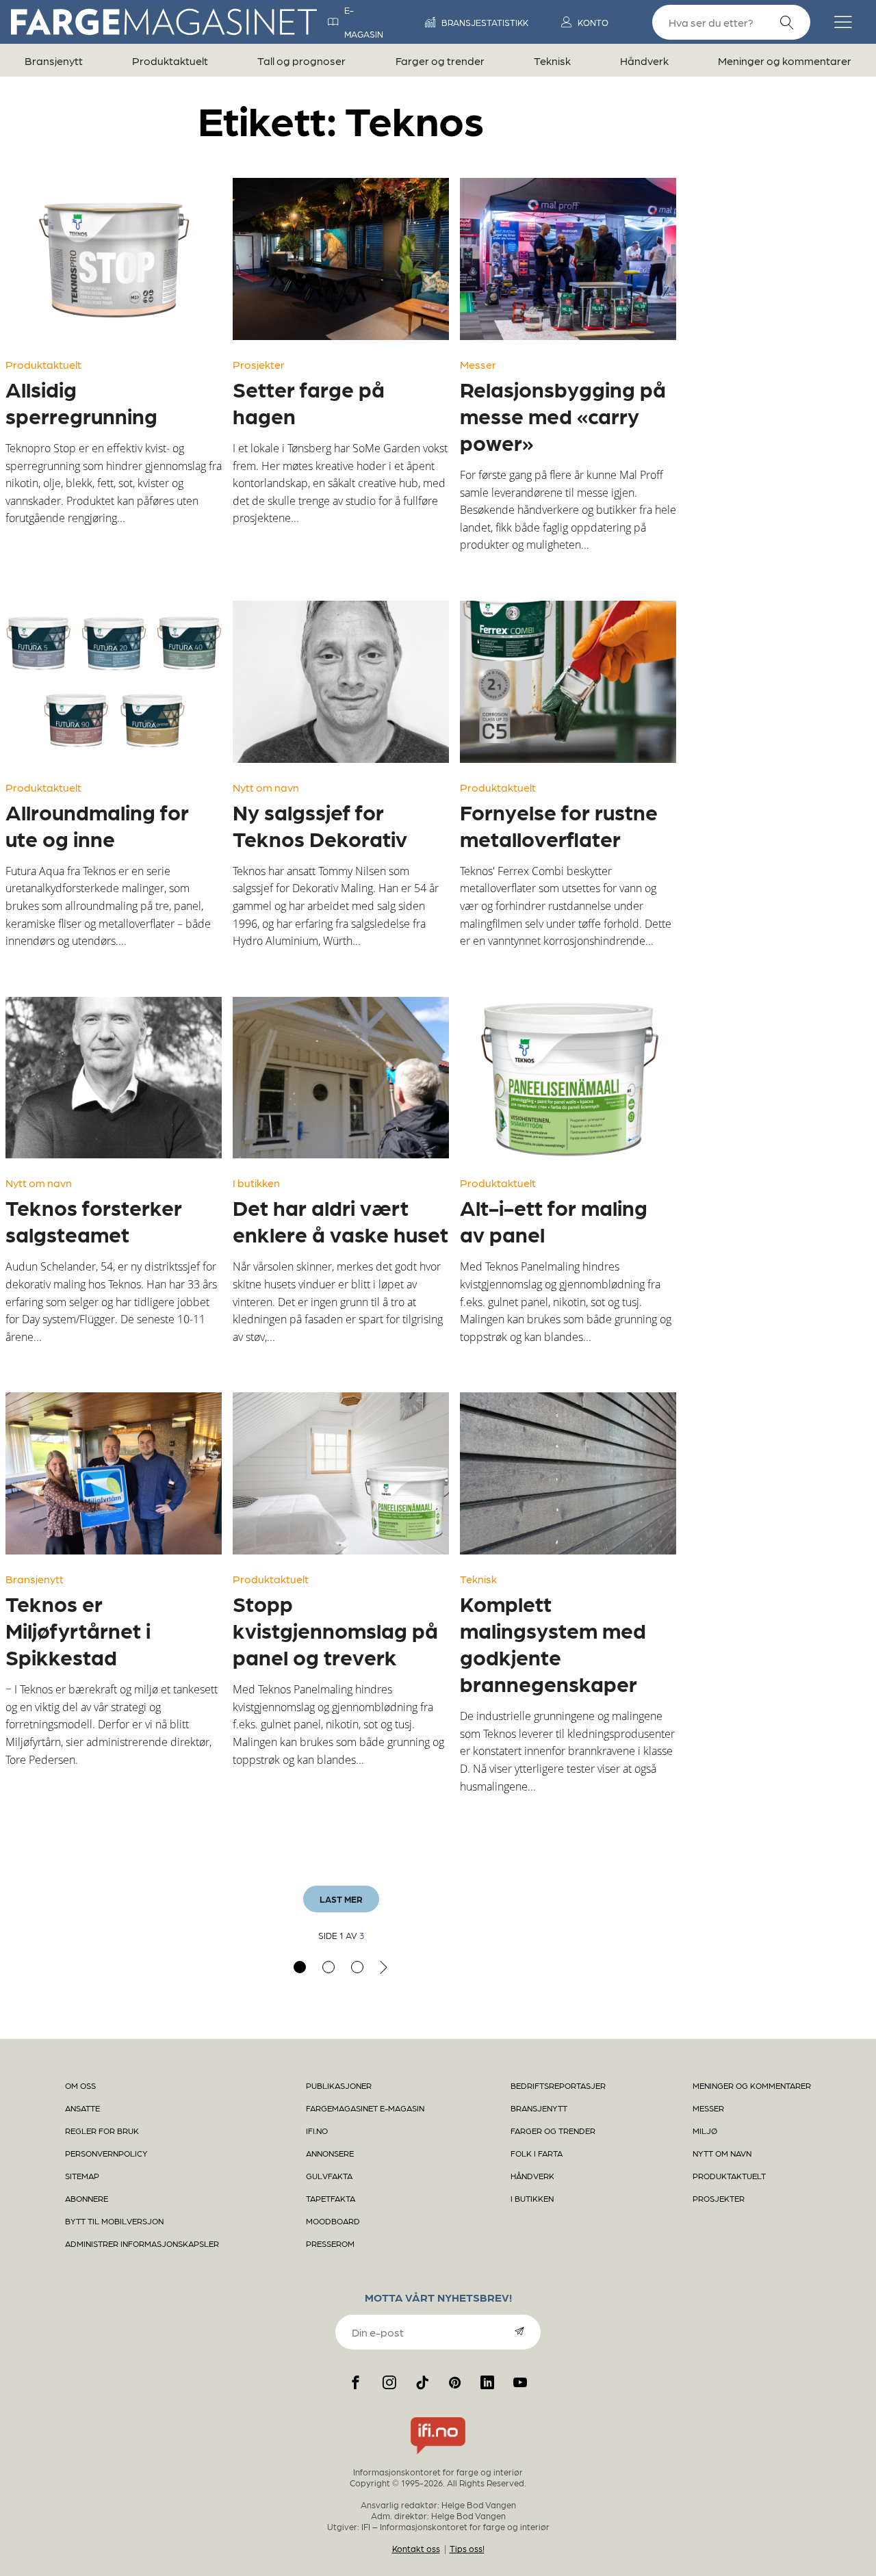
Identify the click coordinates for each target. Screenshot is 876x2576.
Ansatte (82, 2108)
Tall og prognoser (301, 61)
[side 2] (328, 1967)
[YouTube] (520, 2382)
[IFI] (438, 2454)
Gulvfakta (329, 2176)
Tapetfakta (331, 2198)
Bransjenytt (54, 61)
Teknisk (552, 61)
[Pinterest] (455, 2382)
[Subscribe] (519, 2331)
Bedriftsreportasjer (558, 2085)
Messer (478, 364)
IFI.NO (317, 2131)
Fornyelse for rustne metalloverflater (559, 825)
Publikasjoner (339, 2085)
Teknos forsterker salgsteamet (94, 1220)
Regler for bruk (102, 2131)
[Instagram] (389, 2382)
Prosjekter (259, 364)
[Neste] (384, 1967)
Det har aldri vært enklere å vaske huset (340, 1220)
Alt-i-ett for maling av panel (554, 1220)
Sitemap (82, 2176)
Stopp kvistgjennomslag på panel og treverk (335, 1630)
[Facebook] (356, 2382)
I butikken (256, 1183)
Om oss (80, 2085)
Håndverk (644, 61)
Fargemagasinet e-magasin (365, 2108)
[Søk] (787, 23)
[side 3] (357, 1967)
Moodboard (333, 2221)
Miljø (705, 2131)
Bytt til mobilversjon (114, 2221)
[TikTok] (422, 2382)
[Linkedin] (487, 2382)
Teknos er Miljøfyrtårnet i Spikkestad (78, 1630)
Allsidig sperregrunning (81, 402)
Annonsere (330, 2153)
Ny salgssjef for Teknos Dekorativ (320, 825)
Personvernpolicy (106, 2153)
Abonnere (87, 2198)
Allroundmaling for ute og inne (97, 825)
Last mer (341, 1899)
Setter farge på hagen (309, 402)
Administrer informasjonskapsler (142, 2243)
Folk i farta (537, 2153)
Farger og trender (440, 61)
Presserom (330, 2243)
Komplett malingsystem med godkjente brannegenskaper (553, 1643)
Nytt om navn (266, 787)
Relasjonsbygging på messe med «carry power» (563, 415)
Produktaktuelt (170, 61)
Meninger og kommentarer (785, 61)
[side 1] (300, 1967)
